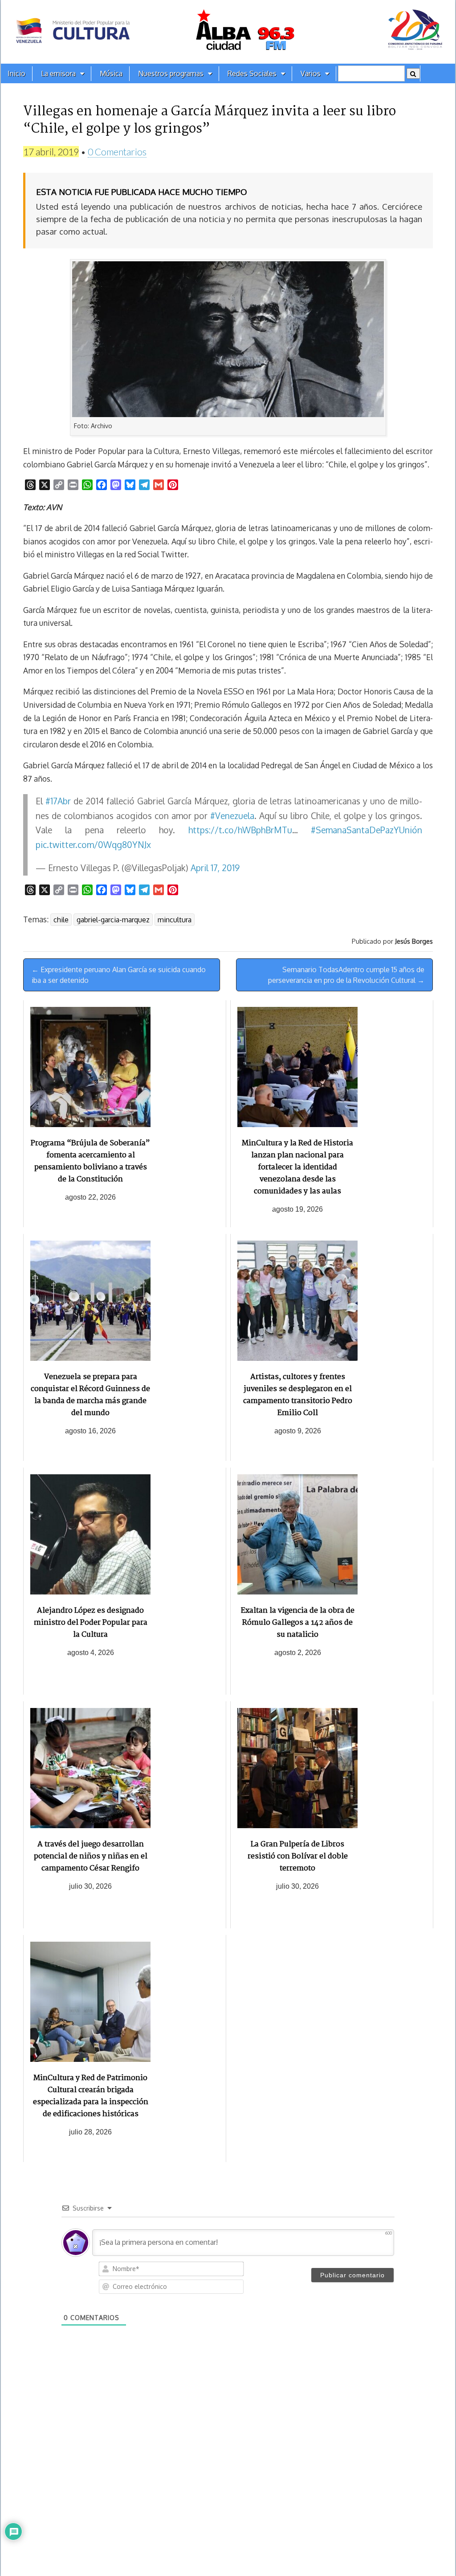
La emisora (58, 73)
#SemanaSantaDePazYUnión (366, 830)
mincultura (175, 920)
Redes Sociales (252, 73)
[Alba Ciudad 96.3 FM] (228, 32)
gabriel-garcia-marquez (113, 920)
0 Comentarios (117, 152)
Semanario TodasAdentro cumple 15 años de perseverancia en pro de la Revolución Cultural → (346, 975)
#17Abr (58, 801)
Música (111, 73)
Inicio (16, 73)
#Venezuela (232, 816)
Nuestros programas (171, 73)
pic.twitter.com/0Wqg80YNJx (93, 845)
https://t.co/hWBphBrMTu (240, 830)
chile (61, 920)
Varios (311, 73)
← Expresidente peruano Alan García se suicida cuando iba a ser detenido (119, 975)
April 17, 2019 (215, 868)
